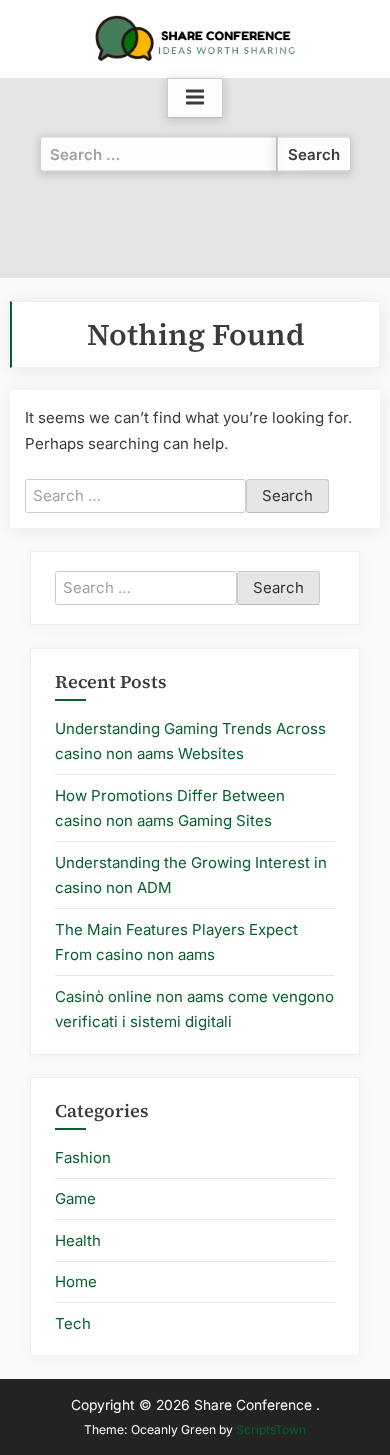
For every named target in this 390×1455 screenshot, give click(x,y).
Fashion (83, 1157)
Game (75, 1198)
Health (78, 1240)
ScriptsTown (271, 1429)
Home (76, 1281)
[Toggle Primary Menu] (195, 98)
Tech (73, 1323)
